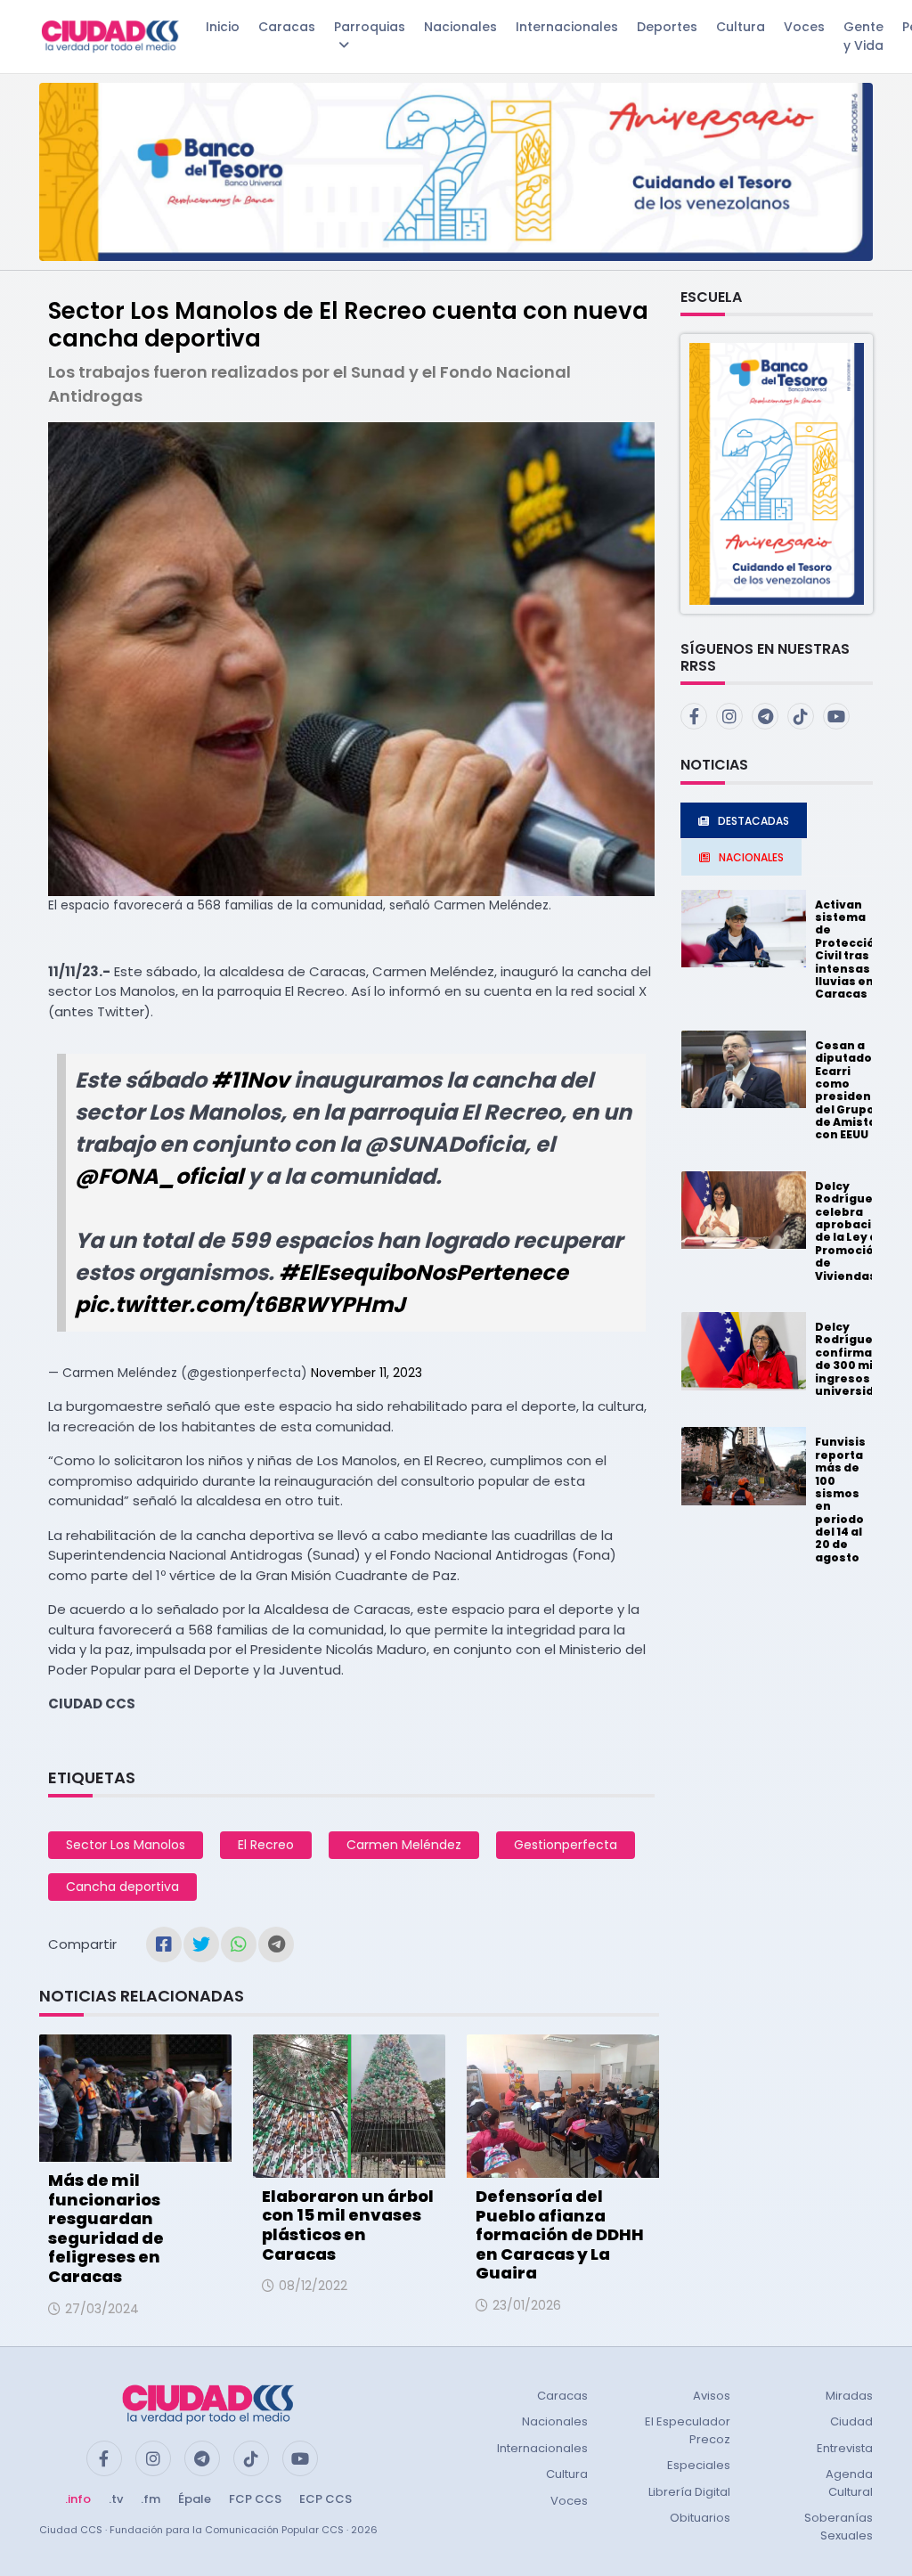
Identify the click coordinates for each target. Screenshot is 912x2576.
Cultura (741, 27)
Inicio (223, 27)
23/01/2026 (527, 2305)
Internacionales (567, 27)
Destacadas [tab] (753, 821)
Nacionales (460, 27)
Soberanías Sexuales (839, 2527)
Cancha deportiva (122, 1887)
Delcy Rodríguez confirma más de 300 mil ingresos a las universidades (860, 1359)
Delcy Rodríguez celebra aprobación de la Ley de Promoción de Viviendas (851, 1231)
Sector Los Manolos (126, 1845)
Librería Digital (689, 2492)
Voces (804, 27)
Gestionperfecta (566, 1845)
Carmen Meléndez (404, 1845)
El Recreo (266, 1845)
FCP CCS (255, 2499)
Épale (195, 2499)
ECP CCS (326, 2499)
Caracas (287, 27)
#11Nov (250, 1080)
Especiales (699, 2465)
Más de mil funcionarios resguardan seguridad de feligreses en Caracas (106, 2228)
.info (78, 2499)
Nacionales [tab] (751, 857)
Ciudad (851, 2421)
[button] (777, 473)
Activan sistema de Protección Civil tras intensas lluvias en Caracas (849, 950)
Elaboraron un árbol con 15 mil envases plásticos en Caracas (348, 2225)
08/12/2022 (313, 2286)
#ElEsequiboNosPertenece (423, 1272)
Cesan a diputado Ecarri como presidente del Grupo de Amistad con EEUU (850, 1090)
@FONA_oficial (159, 1176)
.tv (116, 2499)
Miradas (849, 2396)
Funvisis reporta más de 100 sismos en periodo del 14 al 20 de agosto (840, 1500)
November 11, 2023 (366, 1373)
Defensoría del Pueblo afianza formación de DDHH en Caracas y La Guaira (560, 2234)
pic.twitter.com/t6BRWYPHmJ (240, 1304)
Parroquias (370, 27)
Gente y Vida (863, 36)
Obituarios (700, 2518)
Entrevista (845, 2448)
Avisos (712, 2396)
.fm (151, 2499)
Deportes (667, 27)
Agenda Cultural (849, 2483)
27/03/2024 (102, 2309)
